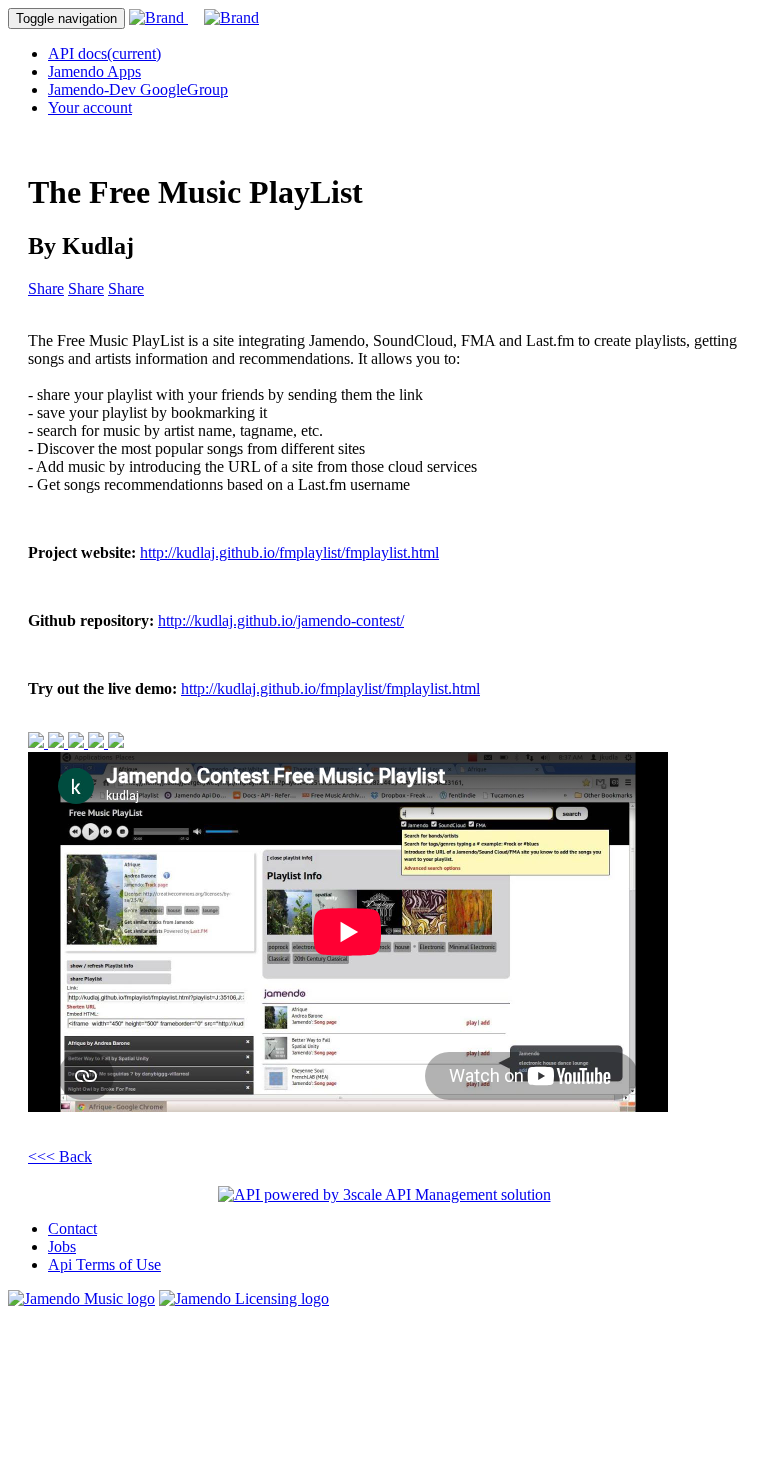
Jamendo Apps (94, 71)
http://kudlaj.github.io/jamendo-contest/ (281, 620)
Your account (90, 107)
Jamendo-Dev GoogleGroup (138, 89)
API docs (104, 53)
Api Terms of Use (104, 1264)
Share (46, 288)
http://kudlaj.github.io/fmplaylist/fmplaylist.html (289, 552)
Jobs (62, 1246)
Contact (72, 1228)
